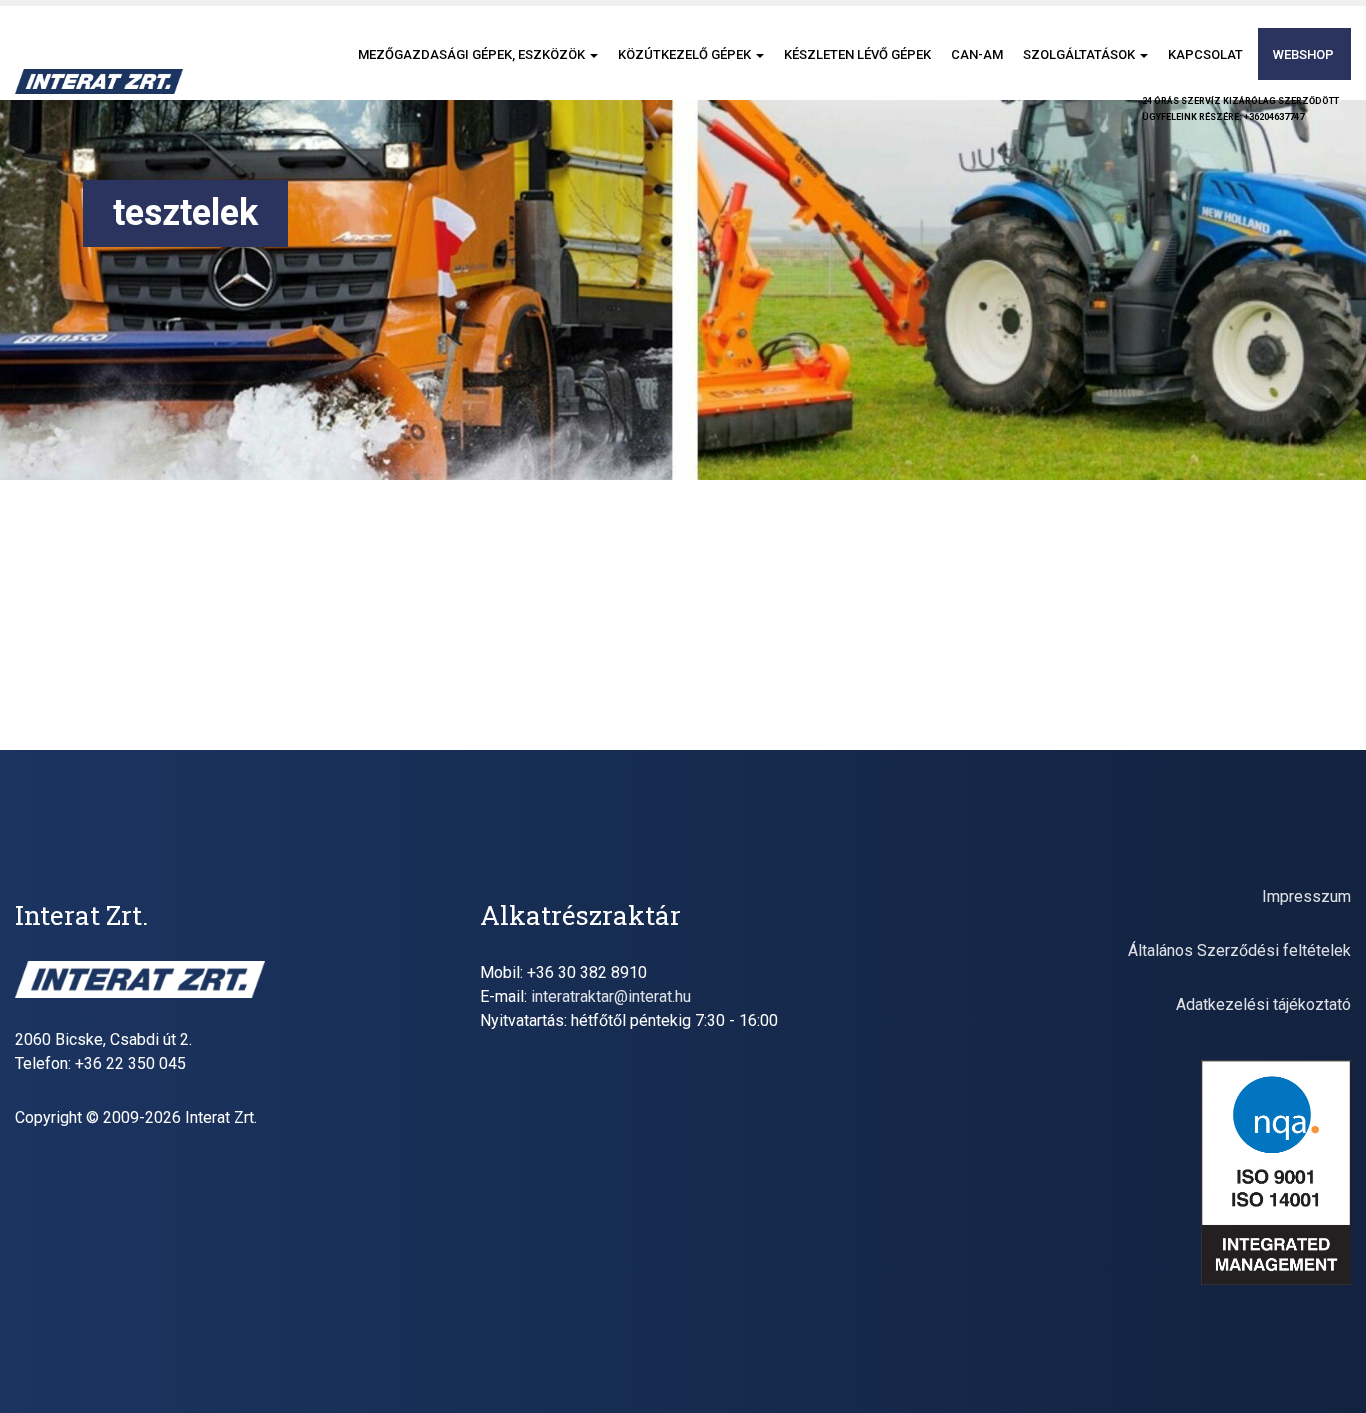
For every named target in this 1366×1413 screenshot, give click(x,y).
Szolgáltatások (1080, 54)
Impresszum (1306, 896)
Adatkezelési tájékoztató (1263, 1004)
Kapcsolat (1205, 54)
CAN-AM (977, 54)
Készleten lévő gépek (857, 54)
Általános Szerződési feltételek (1239, 950)
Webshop (1303, 54)
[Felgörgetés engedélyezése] (1326, 1373)
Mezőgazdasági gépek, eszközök (473, 54)
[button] (593, 54)
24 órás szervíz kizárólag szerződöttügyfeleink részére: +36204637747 (1240, 109)
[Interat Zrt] (99, 81)
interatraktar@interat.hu (611, 996)
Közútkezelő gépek (686, 54)
